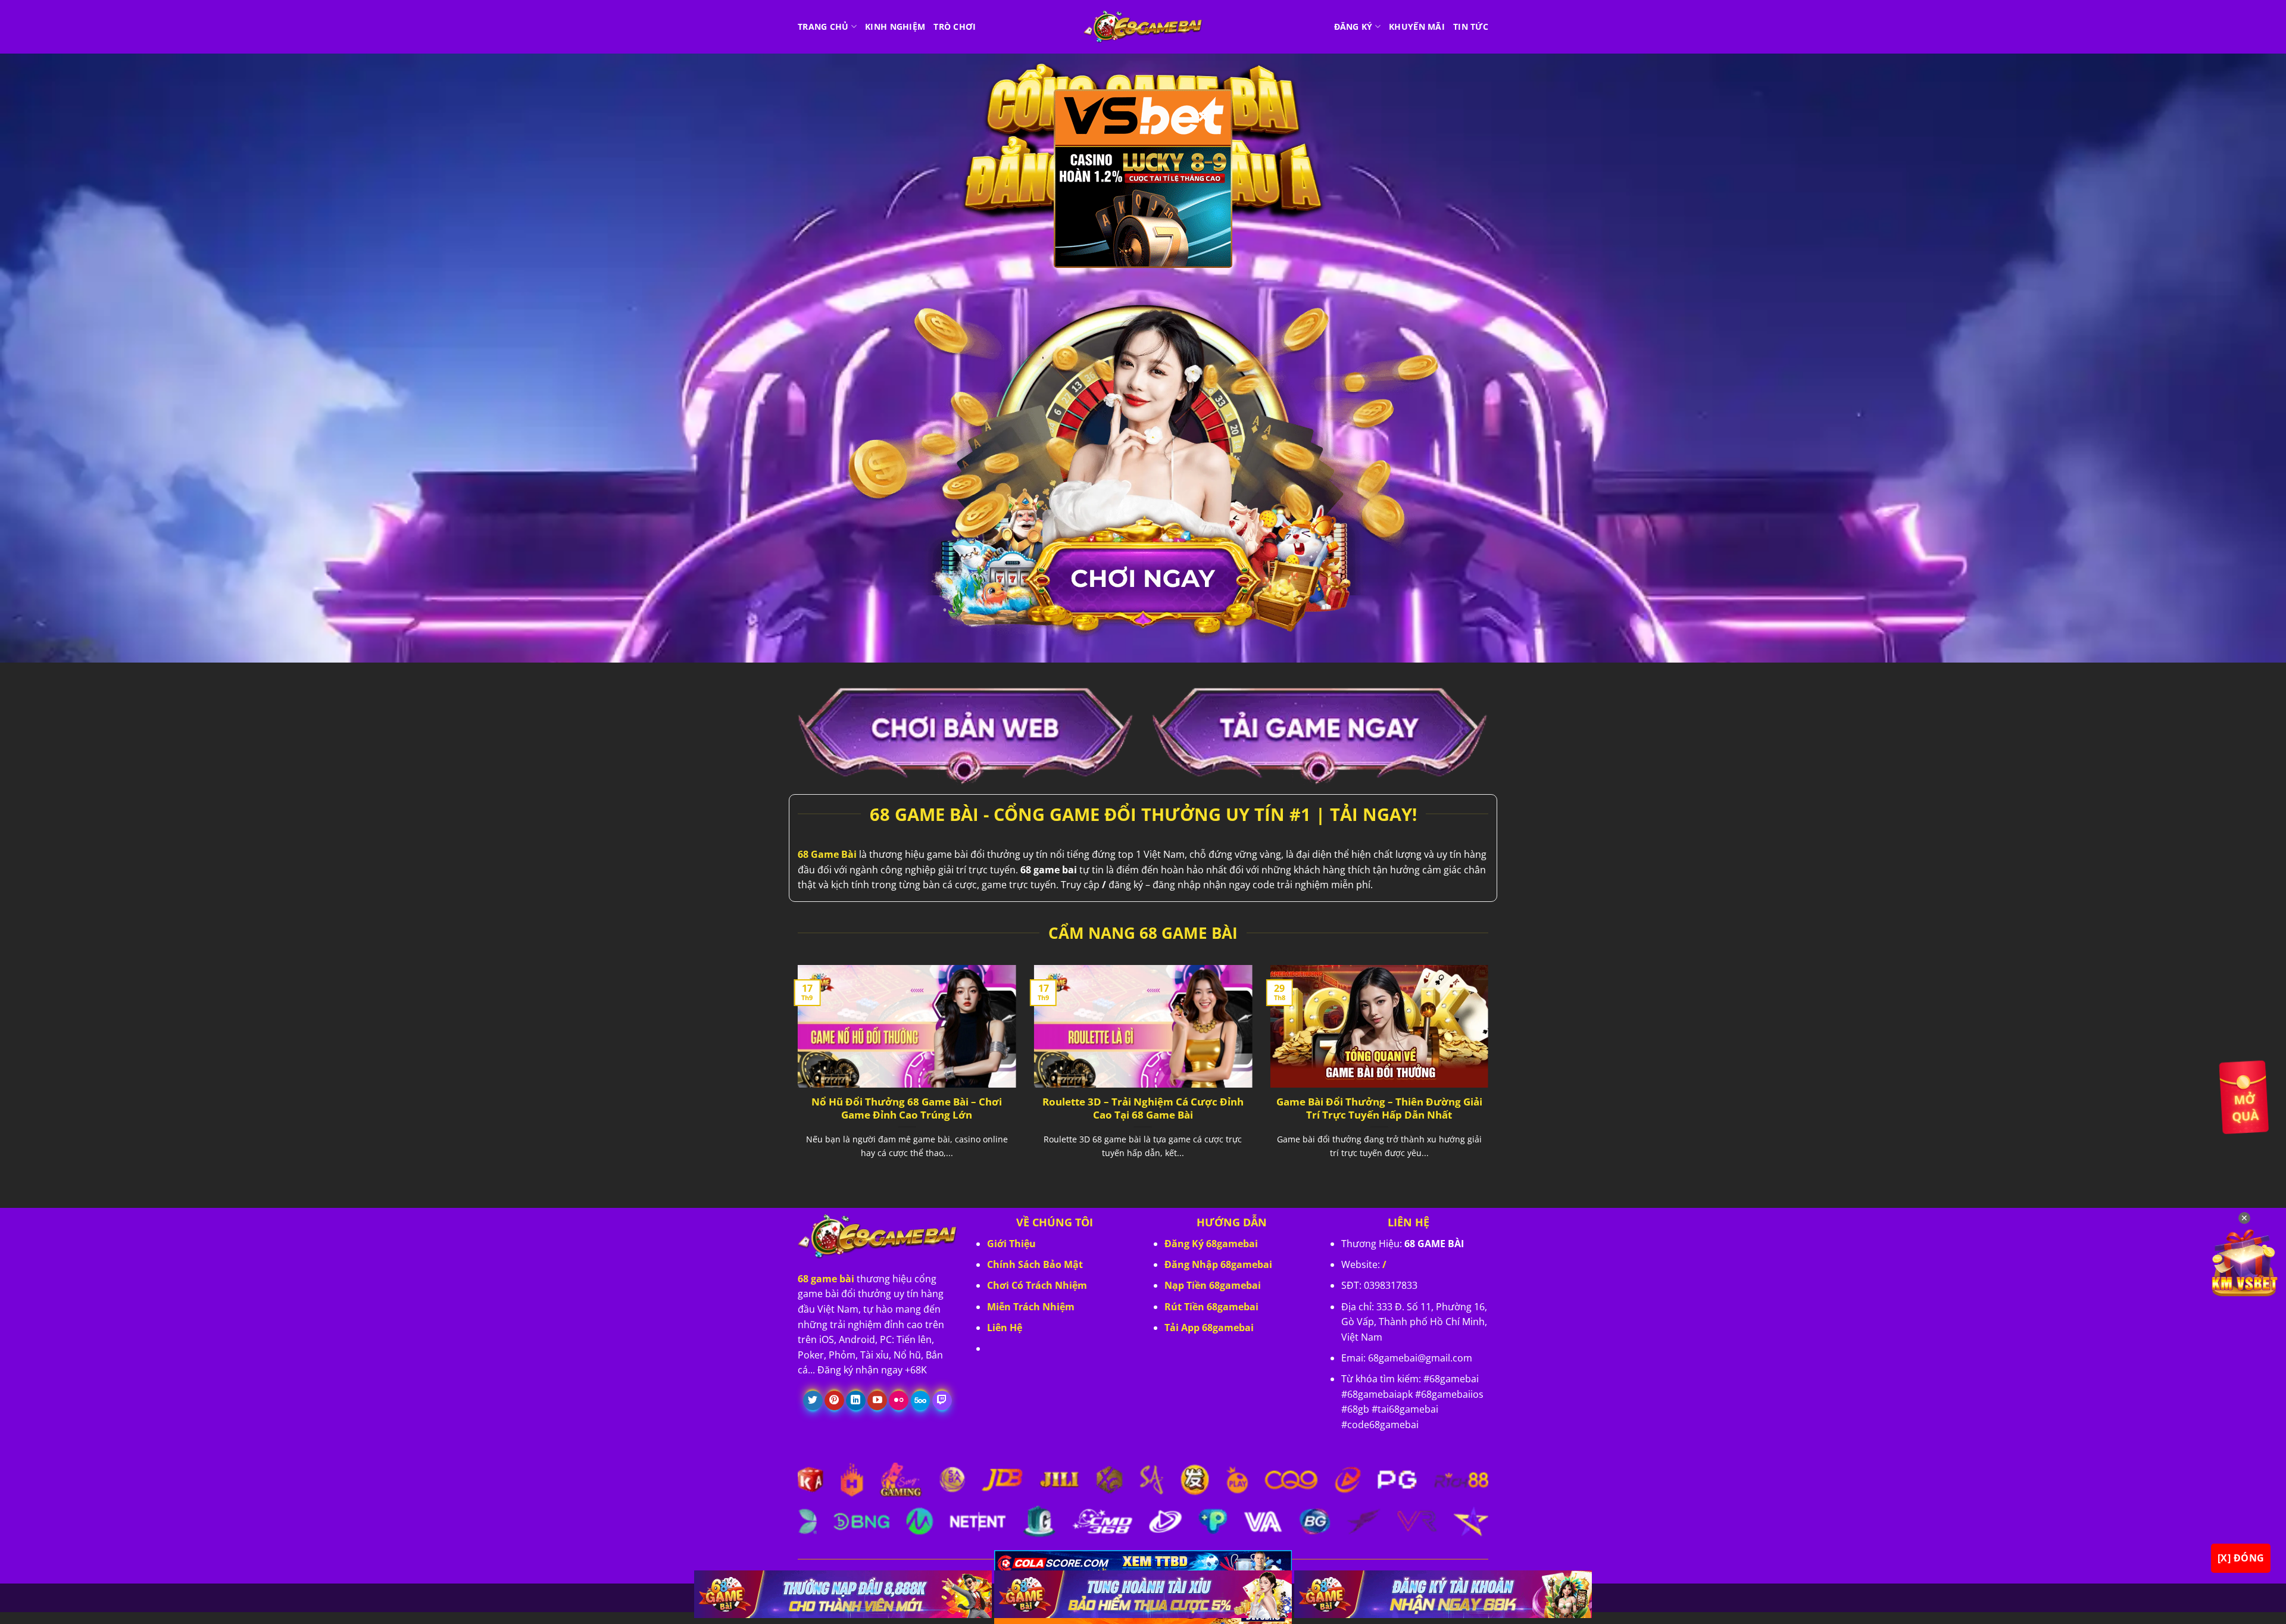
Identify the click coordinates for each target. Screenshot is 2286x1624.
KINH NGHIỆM (895, 26)
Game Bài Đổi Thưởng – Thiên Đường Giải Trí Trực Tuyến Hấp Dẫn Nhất (1379, 1108)
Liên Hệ (1005, 1328)
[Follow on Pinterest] (834, 1401)
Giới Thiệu (1011, 1244)
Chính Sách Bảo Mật (1035, 1264)
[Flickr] (899, 1401)
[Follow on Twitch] (942, 1401)
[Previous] (795, 1076)
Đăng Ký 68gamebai (1211, 1244)
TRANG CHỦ (823, 26)
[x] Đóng (2241, 1558)
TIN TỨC (1471, 26)
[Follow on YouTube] (877, 1401)
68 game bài (826, 1279)
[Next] (1491, 1076)
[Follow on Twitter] (813, 1401)
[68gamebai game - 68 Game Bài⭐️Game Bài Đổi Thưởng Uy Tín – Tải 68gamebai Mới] (1143, 27)
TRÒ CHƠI (955, 26)
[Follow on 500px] (921, 1401)
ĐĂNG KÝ (1353, 26)
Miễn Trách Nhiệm (1031, 1307)
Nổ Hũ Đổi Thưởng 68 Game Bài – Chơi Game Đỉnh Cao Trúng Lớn (907, 1108)
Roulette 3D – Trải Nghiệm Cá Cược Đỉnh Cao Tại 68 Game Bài (1143, 1108)
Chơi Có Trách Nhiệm (1037, 1285)
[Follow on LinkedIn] (856, 1401)
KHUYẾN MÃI (1417, 26)
